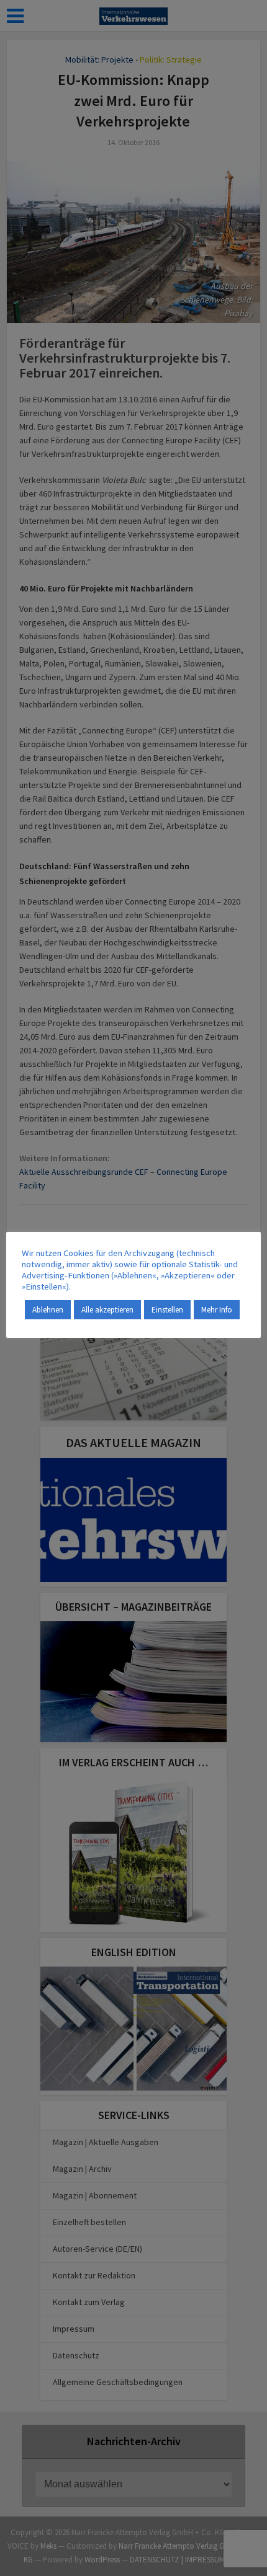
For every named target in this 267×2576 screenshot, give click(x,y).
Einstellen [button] (167, 1310)
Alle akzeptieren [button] (107, 1310)
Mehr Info (217, 1310)
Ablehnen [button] (48, 1310)
